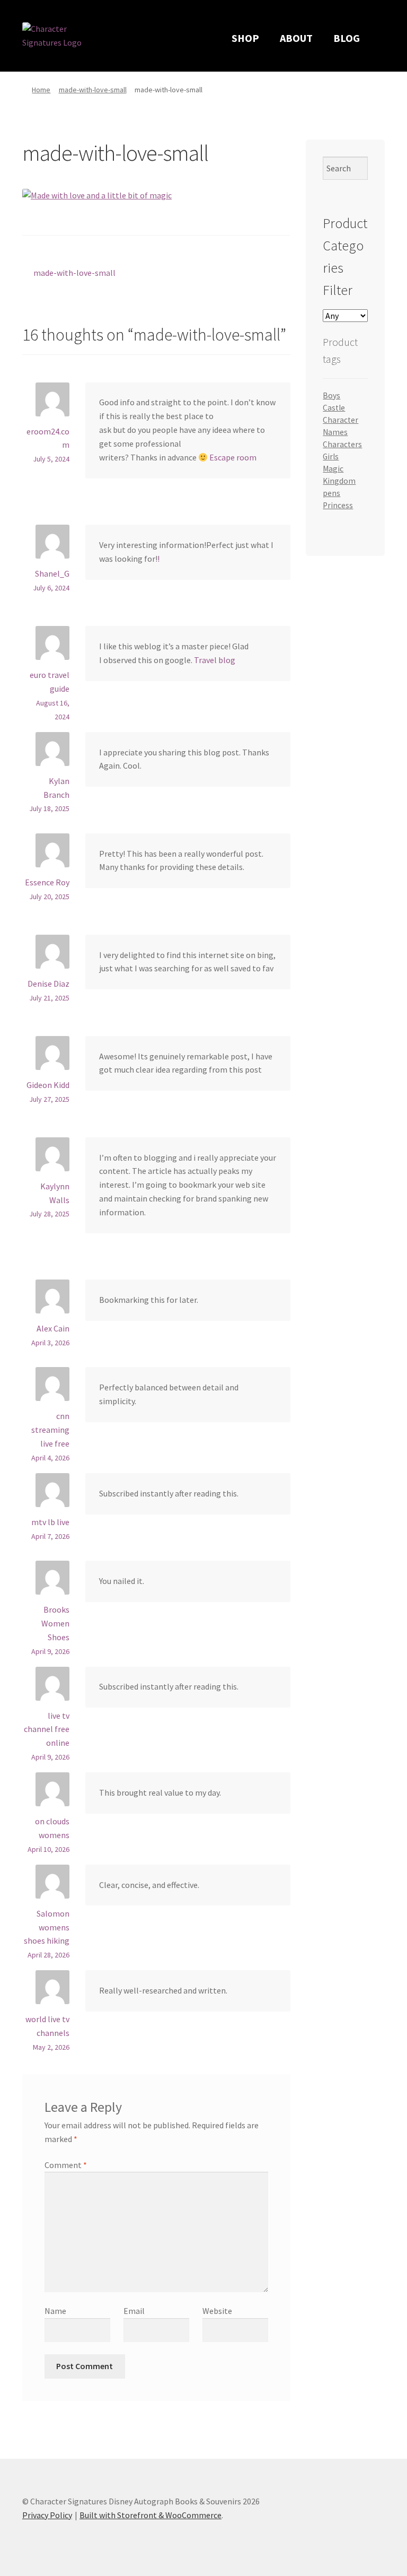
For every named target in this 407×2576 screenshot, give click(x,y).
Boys (331, 395)
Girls (331, 456)
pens (331, 493)
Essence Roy (47, 882)
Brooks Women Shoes (55, 1623)
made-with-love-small (93, 90)
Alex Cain (53, 1328)
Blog (347, 38)
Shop (245, 38)
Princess (338, 505)
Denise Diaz (48, 984)
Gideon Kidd (48, 1085)
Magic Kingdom (339, 475)
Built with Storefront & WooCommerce (151, 2515)
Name (55, 2311)
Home (41, 90)
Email (134, 2311)
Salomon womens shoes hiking (47, 1927)
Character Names (340, 426)
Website (217, 2311)
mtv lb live (50, 1522)
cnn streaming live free (50, 1430)
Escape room (233, 457)
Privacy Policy (47, 2515)
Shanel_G (52, 573)
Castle (334, 408)
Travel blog (215, 660)
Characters (342, 444)
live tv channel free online (47, 1729)
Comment (66, 2165)
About (296, 38)
